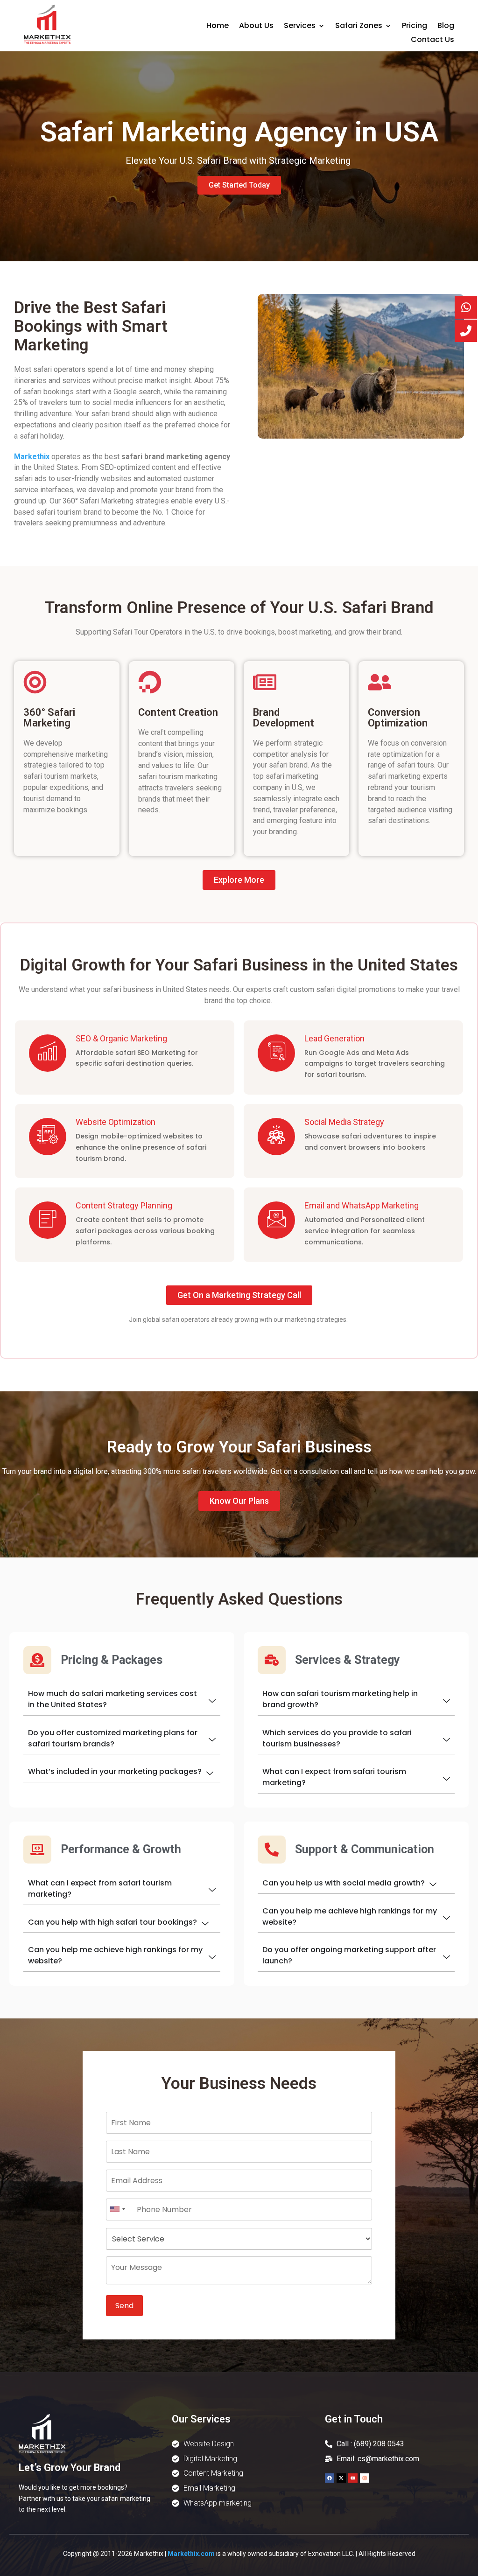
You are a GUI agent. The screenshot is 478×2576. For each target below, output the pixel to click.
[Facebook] (330, 2478)
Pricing (415, 27)
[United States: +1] (117, 2209)
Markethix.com (191, 2554)
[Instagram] (365, 2478)
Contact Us (432, 41)
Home (218, 27)
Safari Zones (359, 27)
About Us (256, 27)
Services (300, 27)
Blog (446, 27)
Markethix (32, 457)
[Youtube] (353, 2478)
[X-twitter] (341, 2478)
